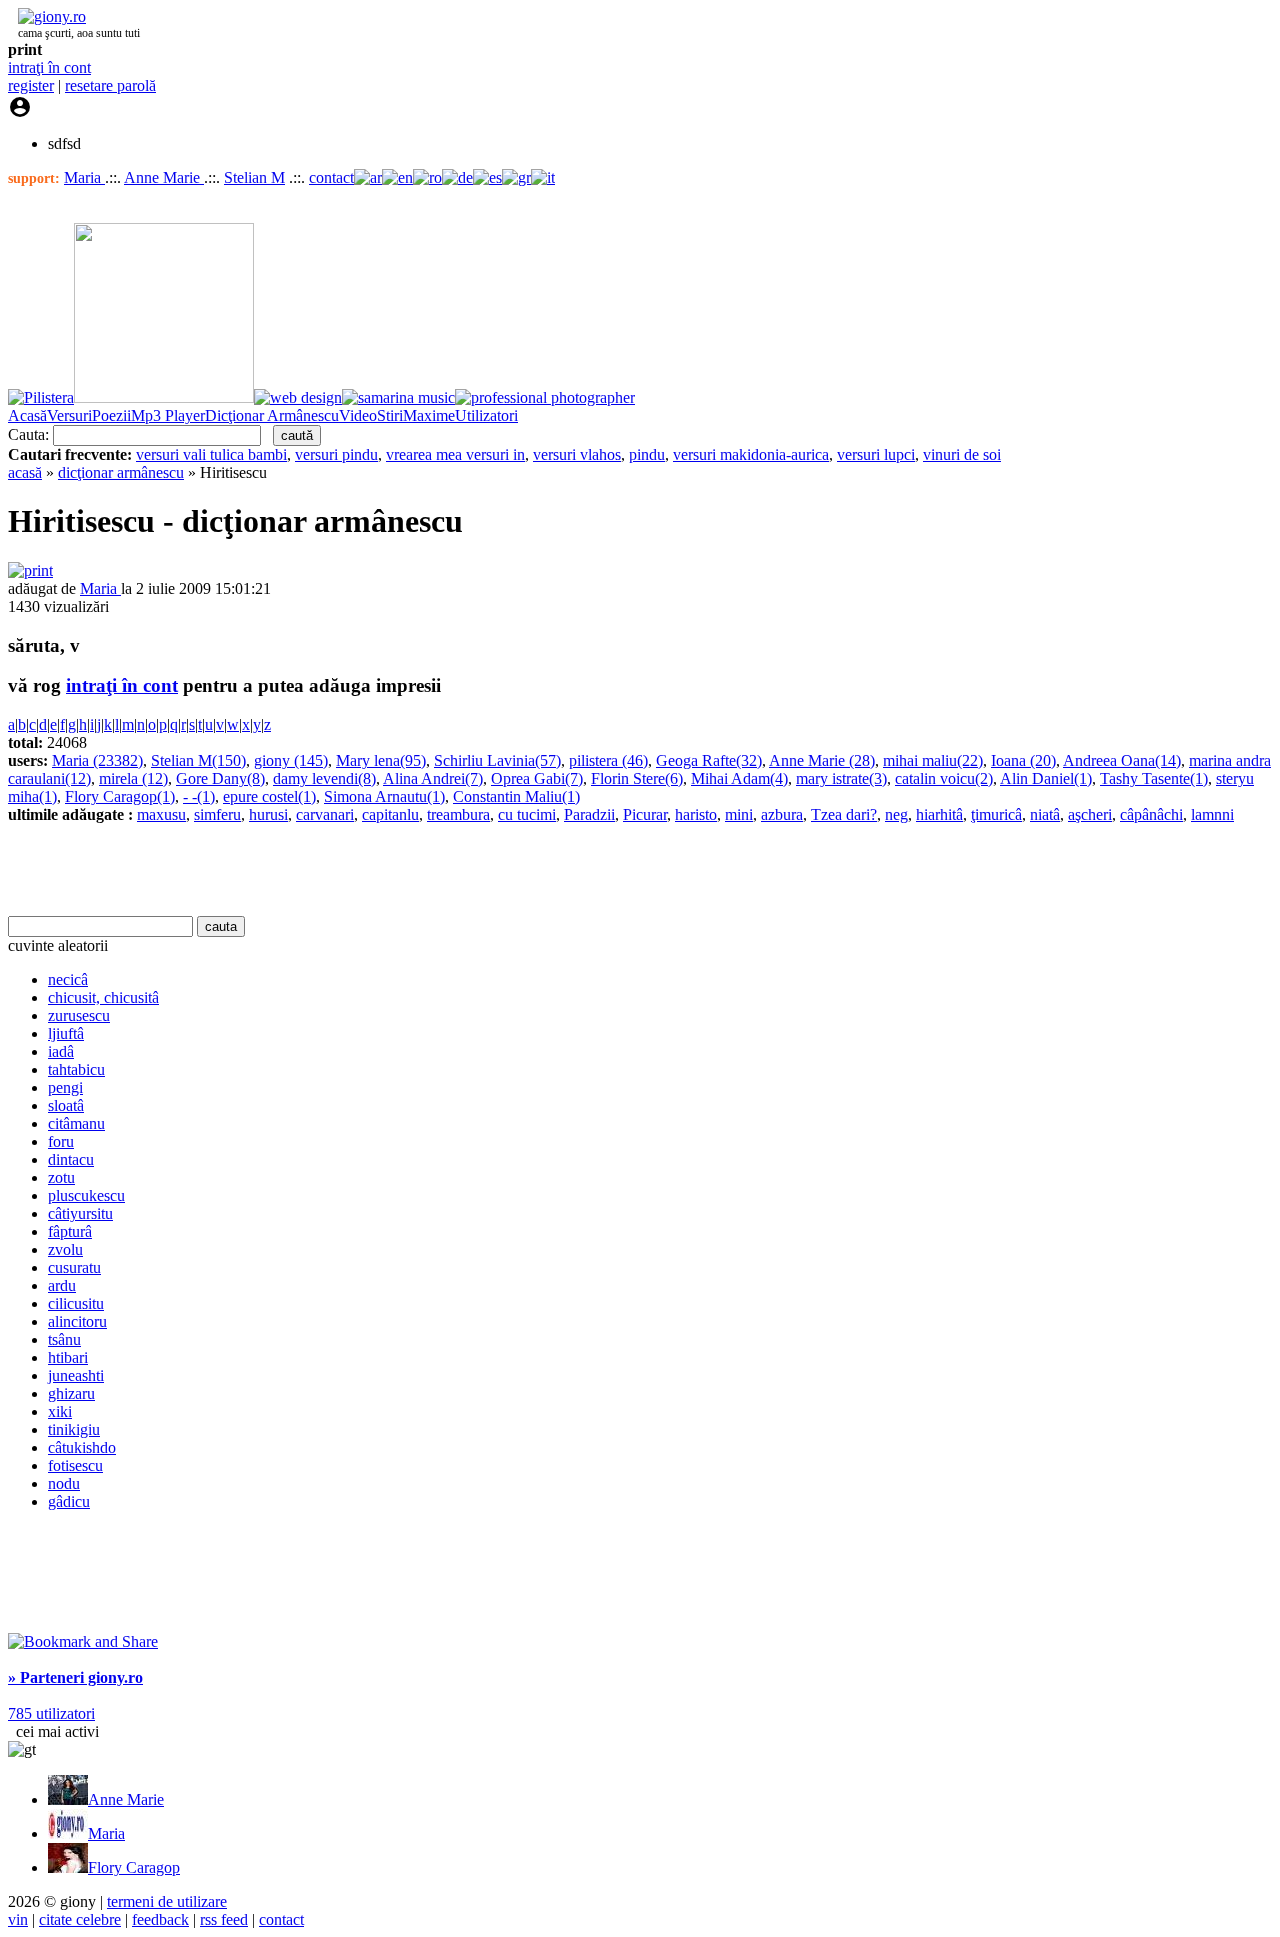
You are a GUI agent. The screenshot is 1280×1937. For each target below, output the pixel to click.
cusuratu (74, 1267)
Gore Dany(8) (220, 778)
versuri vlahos (577, 454)
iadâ (61, 1051)
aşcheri (1090, 814)
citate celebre (80, 1919)
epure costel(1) (269, 796)
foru (61, 1141)
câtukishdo (82, 1447)
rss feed (224, 1919)
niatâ (1045, 814)
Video (358, 415)
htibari (68, 1357)
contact (331, 177)
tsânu (64, 1339)
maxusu (161, 814)
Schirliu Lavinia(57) (497, 760)
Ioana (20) (1023, 760)
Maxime (429, 415)
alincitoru (77, 1321)
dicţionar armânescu (121, 472)
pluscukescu (86, 1195)
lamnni (1212, 814)
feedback (160, 1919)
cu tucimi (527, 814)
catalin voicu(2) (944, 778)
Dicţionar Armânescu (272, 415)
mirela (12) (133, 778)
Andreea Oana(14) (1122, 760)
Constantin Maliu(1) (516, 796)
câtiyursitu (80, 1213)
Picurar (645, 814)
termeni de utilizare (167, 1901)
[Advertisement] (242, 870)
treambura (458, 814)
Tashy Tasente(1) (1154, 778)
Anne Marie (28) (822, 760)
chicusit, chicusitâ (103, 997)
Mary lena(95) (381, 760)
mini (739, 814)
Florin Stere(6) (637, 778)
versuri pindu (336, 454)
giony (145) (291, 760)
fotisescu (75, 1465)
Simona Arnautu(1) (384, 796)
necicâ (68, 979)
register (31, 85)
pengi (65, 1087)
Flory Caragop (134, 1867)
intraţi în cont (49, 67)
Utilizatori (486, 415)
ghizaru (71, 1393)
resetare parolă (110, 85)
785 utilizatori (51, 1713)
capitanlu (390, 814)
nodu (64, 1483)
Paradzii (589, 814)
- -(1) (199, 796)
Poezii (111, 415)
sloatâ (66, 1105)
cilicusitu (76, 1303)
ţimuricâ (996, 814)
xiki (60, 1411)
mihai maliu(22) (933, 760)
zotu (61, 1177)
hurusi (268, 814)
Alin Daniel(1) (1046, 778)
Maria (84, 177)
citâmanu (76, 1123)
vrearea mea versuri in (455, 454)
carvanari (325, 814)
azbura (782, 814)
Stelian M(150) (198, 760)
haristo (696, 814)
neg (896, 814)
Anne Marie (164, 177)
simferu (217, 814)
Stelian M (254, 177)
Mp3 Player (168, 415)
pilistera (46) (608, 760)
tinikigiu (74, 1429)
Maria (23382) (97, 760)
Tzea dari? (844, 814)
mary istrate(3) (841, 778)
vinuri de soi (962, 454)
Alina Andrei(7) (433, 778)
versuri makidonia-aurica (751, 454)
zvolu (65, 1249)
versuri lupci (876, 454)
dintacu (71, 1159)
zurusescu (79, 1015)
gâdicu (69, 1501)
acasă (25, 472)
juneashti (76, 1375)
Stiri (390, 415)
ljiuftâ (66, 1033)
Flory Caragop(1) (120, 796)
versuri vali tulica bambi (211, 454)
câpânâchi (1151, 814)
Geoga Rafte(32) (709, 760)
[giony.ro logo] (47, 16)
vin (18, 1919)
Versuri (69, 415)
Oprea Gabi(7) (537, 778)
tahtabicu (76, 1069)
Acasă (27, 415)
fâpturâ (70, 1231)
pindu (647, 454)
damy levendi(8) (324, 778)
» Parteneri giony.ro (75, 1677)
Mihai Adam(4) (739, 778)
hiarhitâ (939, 814)
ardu (62, 1285)
